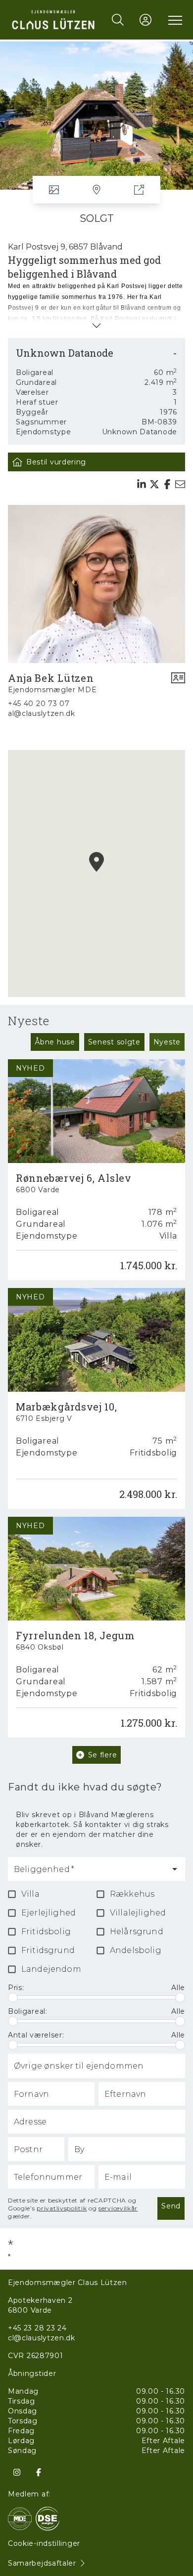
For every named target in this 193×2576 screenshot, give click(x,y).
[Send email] (180, 484)
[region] (96, 873)
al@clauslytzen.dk (42, 713)
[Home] (53, 20)
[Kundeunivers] (145, 20)
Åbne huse (55, 1042)
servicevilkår (118, 2208)
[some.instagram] (17, 2472)
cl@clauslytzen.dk (42, 2338)
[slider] (13, 1997)
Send (171, 2206)
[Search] (118, 20)
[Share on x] (154, 484)
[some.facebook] (39, 2472)
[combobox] (89, 1873)
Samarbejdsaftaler (42, 2563)
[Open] (175, 1869)
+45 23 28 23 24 (37, 2328)
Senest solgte (114, 1042)
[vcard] (178, 683)
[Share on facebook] (167, 484)
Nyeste (167, 1042)
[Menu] (173, 20)
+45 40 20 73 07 (39, 704)
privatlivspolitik (62, 2208)
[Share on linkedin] (142, 484)
